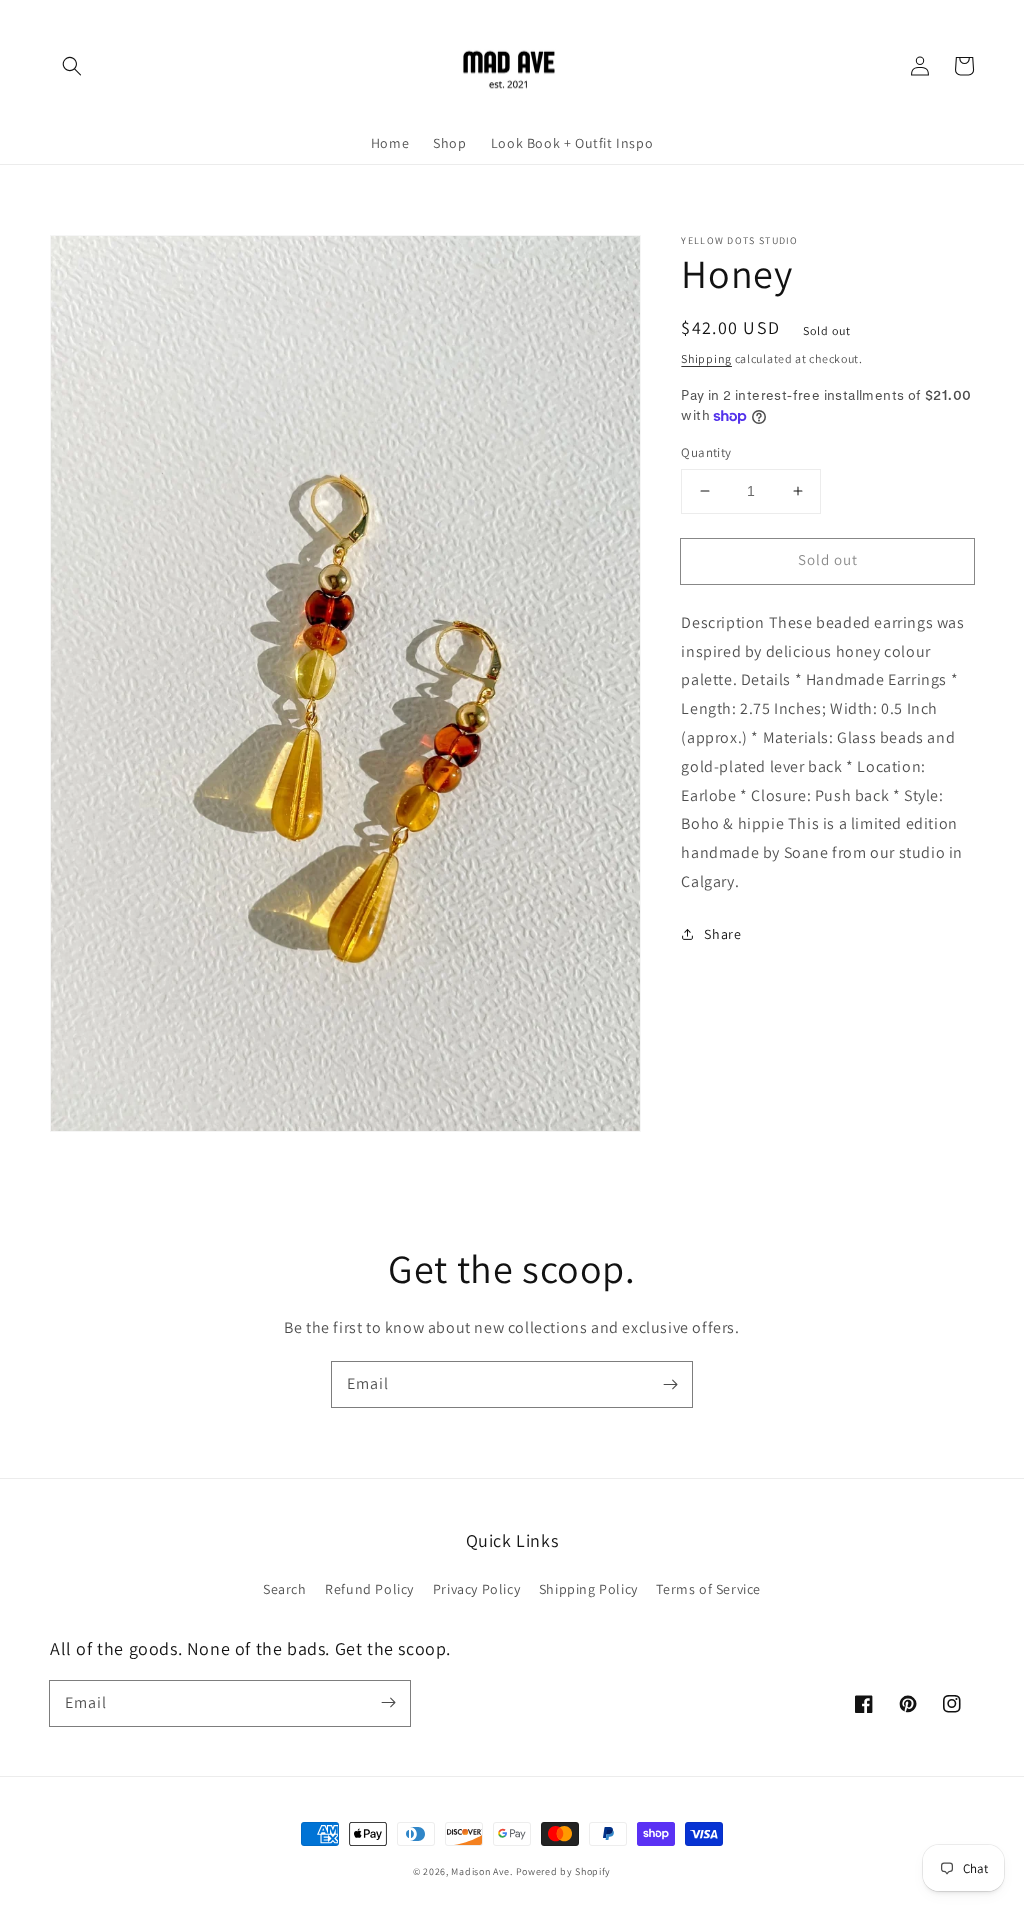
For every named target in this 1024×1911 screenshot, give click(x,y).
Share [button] (722, 934)
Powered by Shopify (564, 1871)
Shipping (706, 358)
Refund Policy (369, 1589)
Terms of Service (708, 1589)
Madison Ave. (481, 1871)
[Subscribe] (670, 1384)
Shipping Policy (588, 1589)
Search (285, 1589)
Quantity (706, 452)
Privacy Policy (476, 1589)
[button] (72, 66)
